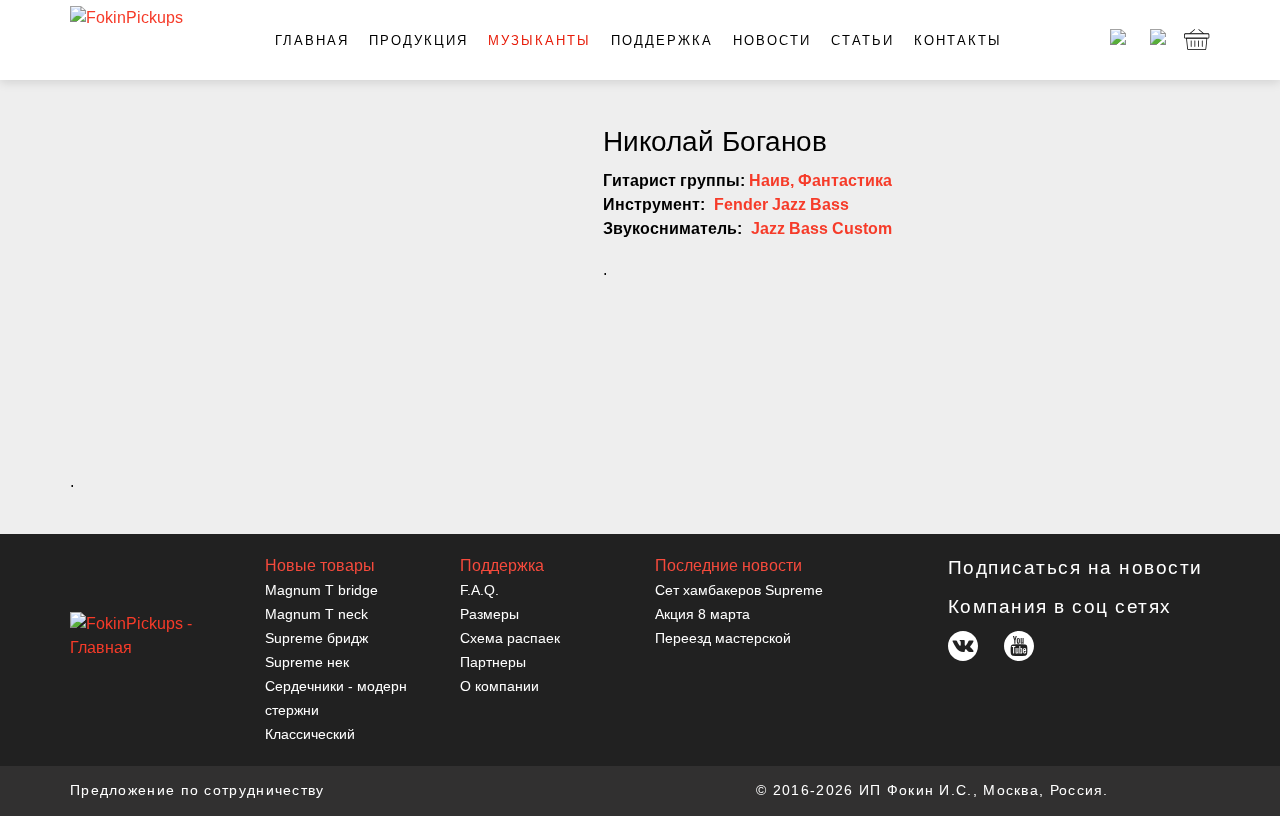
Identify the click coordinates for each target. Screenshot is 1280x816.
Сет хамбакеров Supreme (739, 590)
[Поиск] (1155, 40)
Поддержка (662, 40)
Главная (312, 40)
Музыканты (539, 40)
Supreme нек (307, 662)
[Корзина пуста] (1197, 40)
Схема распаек (510, 638)
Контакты (958, 40)
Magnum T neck (316, 614)
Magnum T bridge (321, 590)
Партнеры (493, 662)
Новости (772, 40)
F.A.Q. (479, 590)
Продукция (418, 40)
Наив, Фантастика (820, 180)
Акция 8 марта (702, 614)
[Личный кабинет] (1115, 40)
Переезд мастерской (723, 638)
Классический (310, 734)
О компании (499, 686)
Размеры (489, 614)
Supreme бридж (316, 638)
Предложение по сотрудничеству (197, 790)
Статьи (862, 40)
